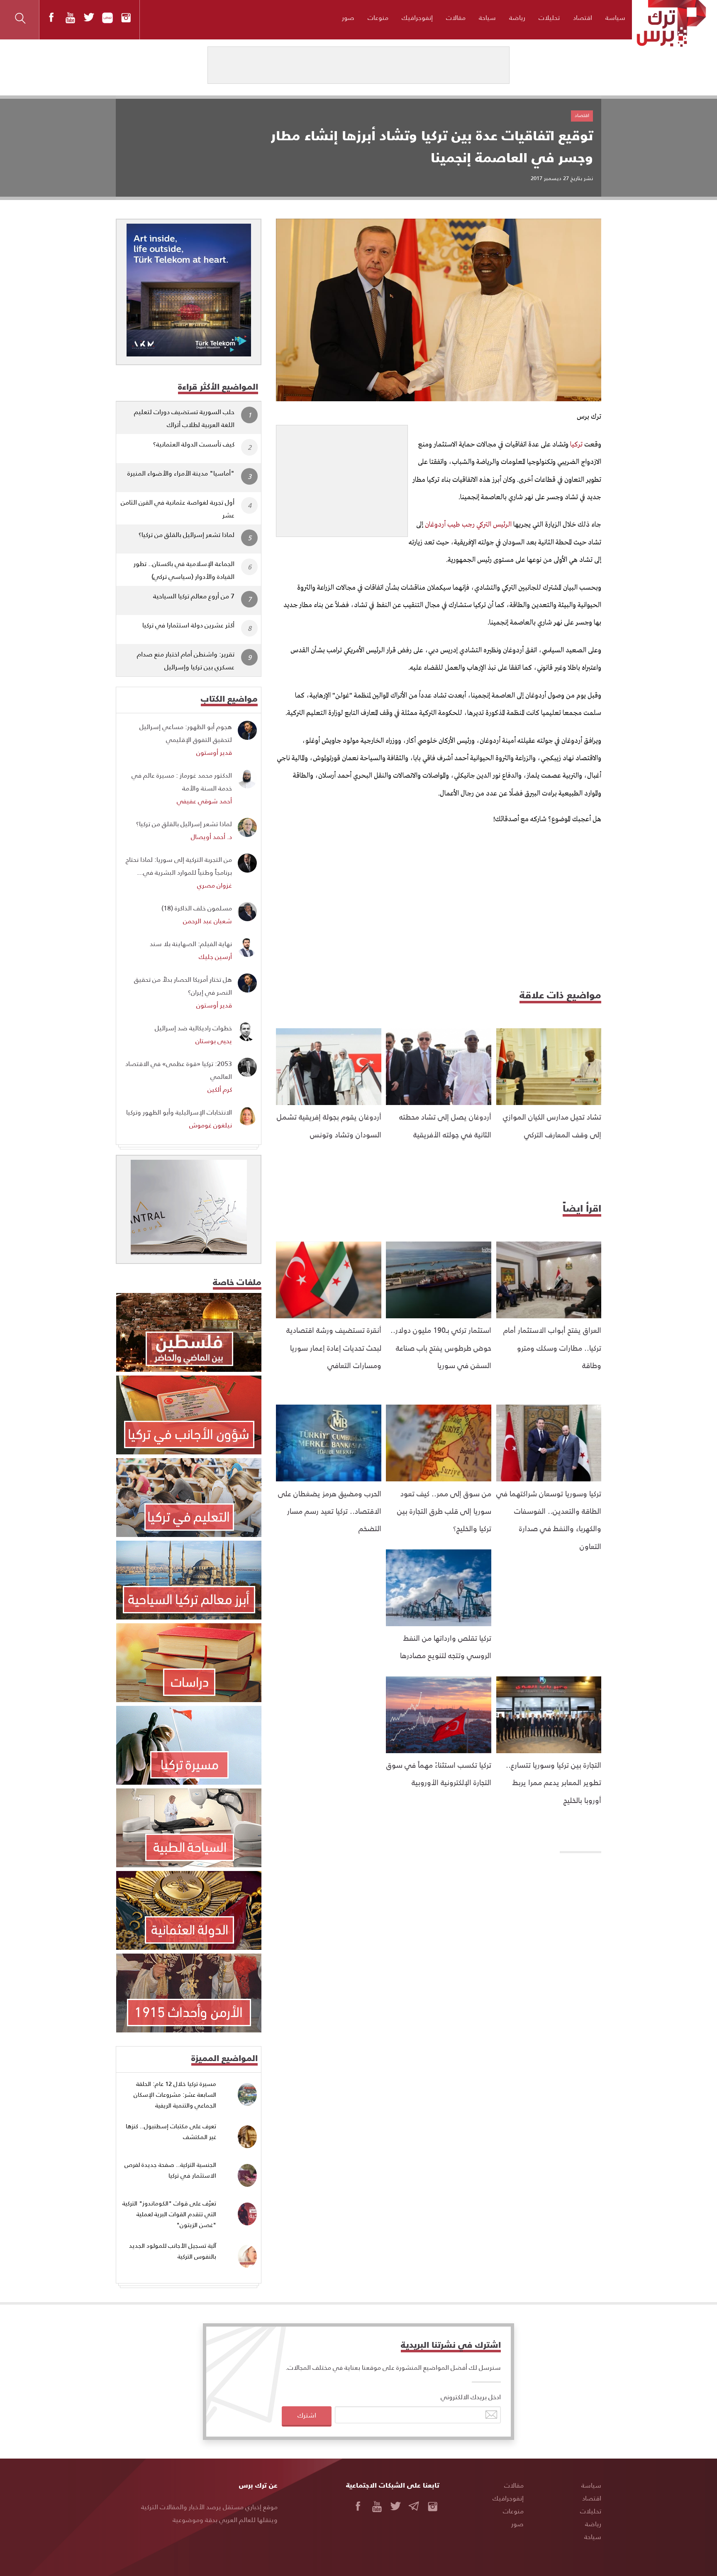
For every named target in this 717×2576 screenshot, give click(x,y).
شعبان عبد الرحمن (207, 921)
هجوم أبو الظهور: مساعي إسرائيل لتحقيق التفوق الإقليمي (186, 733)
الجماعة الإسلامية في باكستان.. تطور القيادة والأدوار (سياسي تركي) (184, 570)
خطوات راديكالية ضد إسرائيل (193, 1028)
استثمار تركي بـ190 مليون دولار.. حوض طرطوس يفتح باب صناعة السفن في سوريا (441, 1347)
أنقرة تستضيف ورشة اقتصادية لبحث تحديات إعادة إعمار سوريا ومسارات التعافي (334, 1347)
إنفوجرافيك (417, 17)
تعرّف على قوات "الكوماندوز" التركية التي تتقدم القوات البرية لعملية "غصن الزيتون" (169, 2214)
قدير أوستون (214, 752)
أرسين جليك (215, 956)
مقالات (456, 17)
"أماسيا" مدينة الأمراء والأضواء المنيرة (181, 473)
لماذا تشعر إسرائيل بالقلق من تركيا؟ (187, 534)
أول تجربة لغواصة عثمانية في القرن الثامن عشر (178, 508)
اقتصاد (583, 17)
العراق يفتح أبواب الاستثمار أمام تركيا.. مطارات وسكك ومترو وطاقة (552, 1347)
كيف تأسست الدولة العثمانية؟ (194, 444)
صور (348, 17)
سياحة (487, 17)
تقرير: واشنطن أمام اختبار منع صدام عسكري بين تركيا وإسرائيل (186, 660)
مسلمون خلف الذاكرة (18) (197, 908)
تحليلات (549, 17)
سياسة (615, 17)
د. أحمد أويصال (211, 836)
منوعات (378, 17)
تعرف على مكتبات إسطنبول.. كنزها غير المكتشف (171, 2131)
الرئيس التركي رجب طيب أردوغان (469, 525)
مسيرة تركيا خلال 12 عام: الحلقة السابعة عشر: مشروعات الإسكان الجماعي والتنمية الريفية (175, 2094)
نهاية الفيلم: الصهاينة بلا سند (191, 943)
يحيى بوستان (214, 1040)
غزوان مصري (215, 885)
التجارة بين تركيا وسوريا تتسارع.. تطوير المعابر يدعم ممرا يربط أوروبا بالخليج (554, 1782)
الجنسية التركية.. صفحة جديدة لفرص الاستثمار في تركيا (170, 2170)
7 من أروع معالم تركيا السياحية (194, 596)
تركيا (576, 445)
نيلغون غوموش (211, 1125)
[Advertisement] (342, 477)
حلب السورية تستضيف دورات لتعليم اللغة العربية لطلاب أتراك (184, 418)
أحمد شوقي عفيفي (204, 801)
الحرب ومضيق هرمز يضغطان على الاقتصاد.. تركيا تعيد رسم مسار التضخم (330, 1511)
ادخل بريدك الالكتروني (471, 2397)
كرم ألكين (220, 1089)
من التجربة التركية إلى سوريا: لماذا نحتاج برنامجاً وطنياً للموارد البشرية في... (179, 866)
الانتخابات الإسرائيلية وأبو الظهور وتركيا (179, 1112)
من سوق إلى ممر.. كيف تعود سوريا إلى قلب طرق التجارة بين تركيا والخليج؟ (444, 1511)
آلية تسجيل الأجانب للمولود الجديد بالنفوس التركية (173, 2251)
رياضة (517, 17)
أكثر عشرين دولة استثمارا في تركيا (188, 625)
